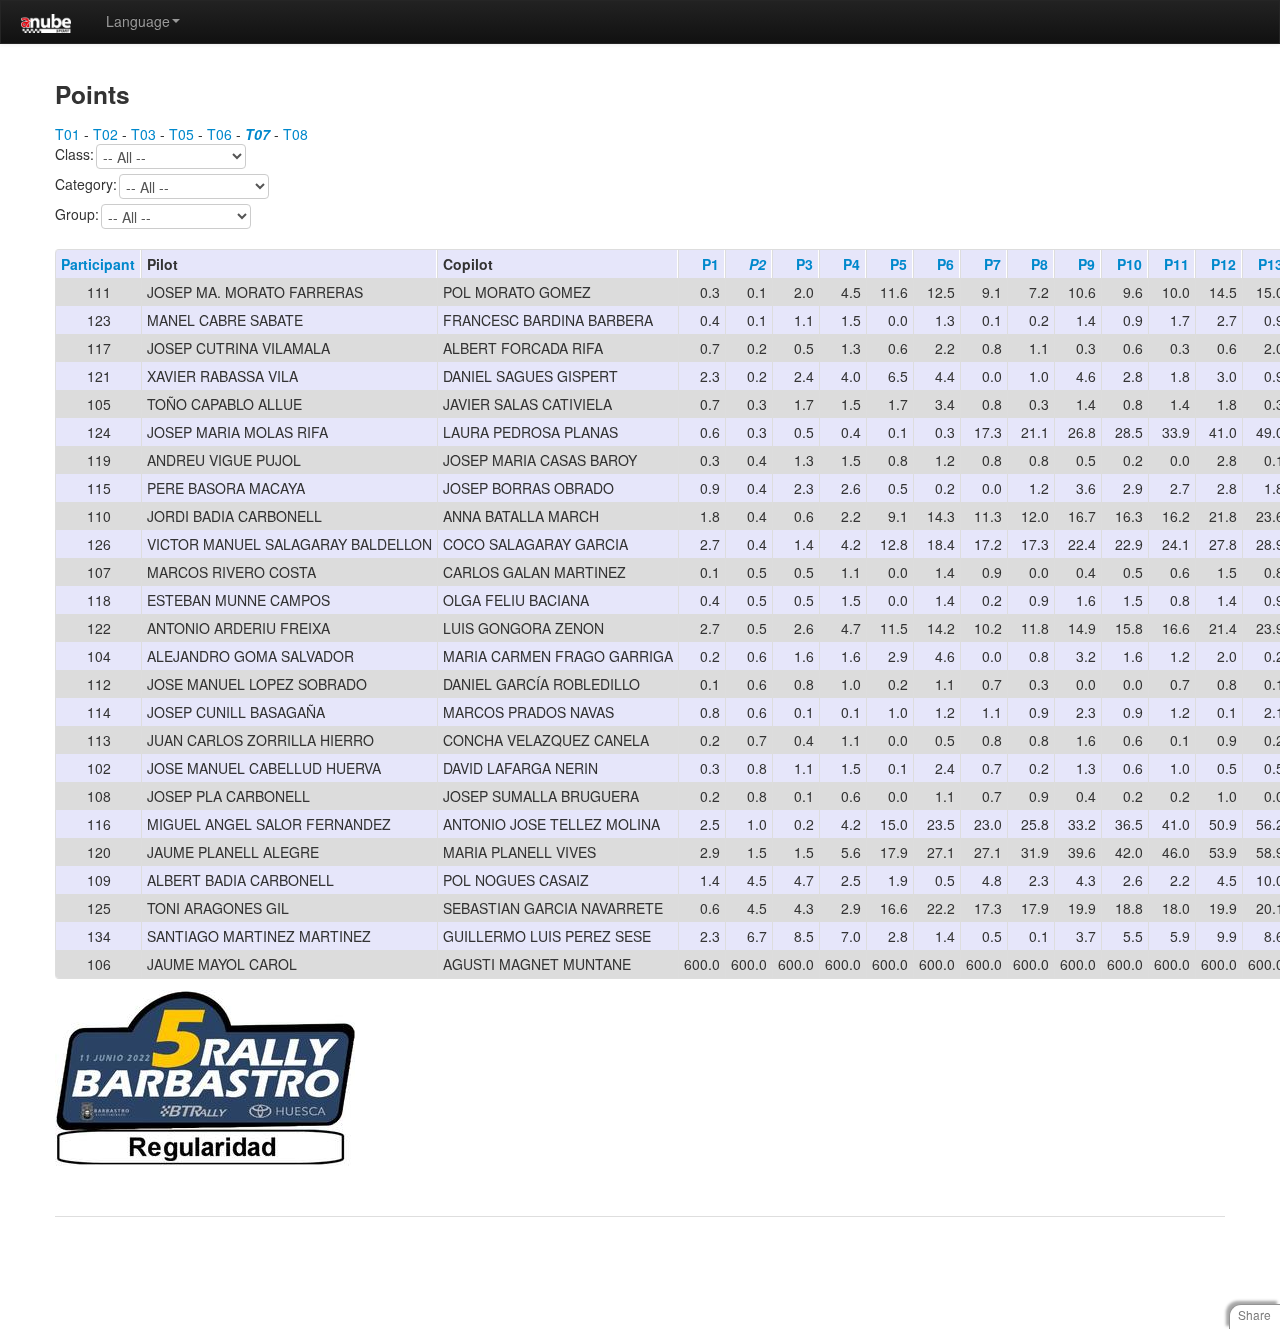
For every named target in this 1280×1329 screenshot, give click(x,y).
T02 (105, 134)
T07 (257, 134)
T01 (67, 134)
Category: (86, 185)
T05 (181, 134)
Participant (98, 264)
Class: (74, 155)
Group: (77, 215)
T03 (143, 134)
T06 (219, 134)
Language (138, 21)
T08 (295, 134)
